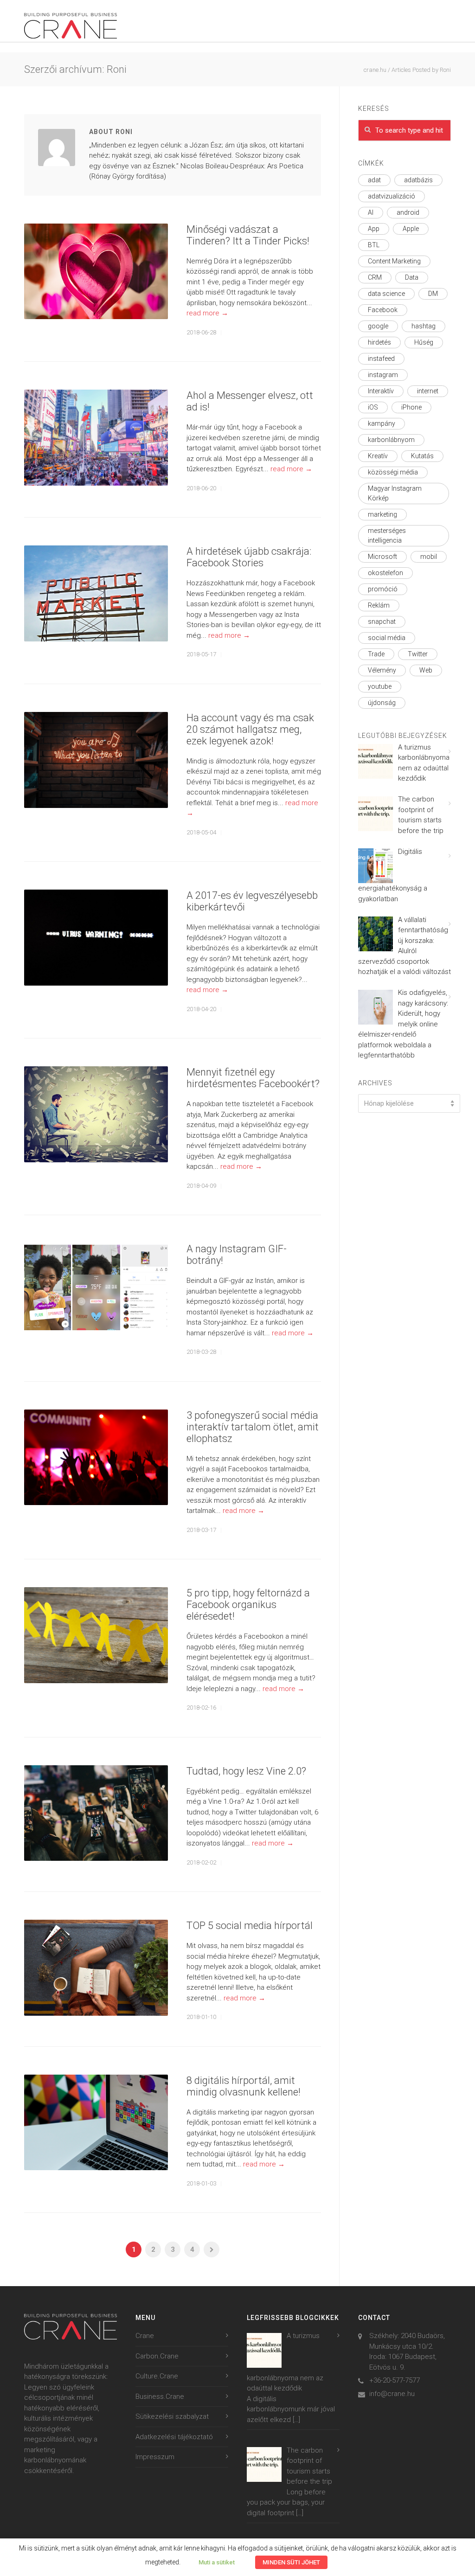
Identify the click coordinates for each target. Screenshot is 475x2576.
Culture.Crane (157, 2376)
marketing (382, 514)
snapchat (382, 622)
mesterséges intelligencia (387, 535)
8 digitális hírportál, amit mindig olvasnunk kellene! (244, 2086)
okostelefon (385, 573)
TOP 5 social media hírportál (250, 1926)
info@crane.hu (392, 2394)
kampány (382, 423)
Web (426, 670)
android (408, 212)
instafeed (381, 359)
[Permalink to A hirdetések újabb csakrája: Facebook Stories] (96, 593)
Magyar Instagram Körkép (395, 493)
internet (428, 391)
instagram (383, 375)
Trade (376, 654)
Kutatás (422, 456)
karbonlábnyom (391, 440)
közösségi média (393, 472)
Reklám (379, 605)
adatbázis (418, 180)
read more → (207, 313)
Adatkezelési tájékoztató (174, 2437)
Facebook (383, 310)
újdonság (382, 703)
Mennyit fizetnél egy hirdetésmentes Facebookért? (253, 1078)
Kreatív (378, 456)
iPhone (411, 407)
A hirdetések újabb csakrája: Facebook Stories (249, 557)
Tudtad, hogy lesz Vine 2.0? (246, 1771)
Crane (145, 2336)
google (378, 326)
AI (371, 212)
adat (374, 180)
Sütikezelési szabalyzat (172, 2416)
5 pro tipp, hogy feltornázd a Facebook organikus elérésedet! (248, 1605)
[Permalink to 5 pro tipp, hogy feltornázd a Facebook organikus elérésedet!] (96, 1635)
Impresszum (155, 2457)
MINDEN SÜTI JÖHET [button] (291, 2562)
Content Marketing (394, 261)
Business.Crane (160, 2397)
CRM (375, 277)
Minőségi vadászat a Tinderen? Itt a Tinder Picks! (248, 235)
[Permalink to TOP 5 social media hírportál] (96, 1968)
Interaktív (381, 391)
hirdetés (379, 342)
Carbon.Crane (157, 2356)
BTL (374, 245)
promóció (383, 589)
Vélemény (382, 670)
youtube (380, 686)
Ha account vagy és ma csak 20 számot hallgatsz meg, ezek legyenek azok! (250, 729)
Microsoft (382, 557)
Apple (411, 229)
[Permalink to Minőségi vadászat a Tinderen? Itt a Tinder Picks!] (96, 272)
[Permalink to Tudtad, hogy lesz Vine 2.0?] (96, 1813)
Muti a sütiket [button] (217, 2562)
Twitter (418, 654)
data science (386, 294)
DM (433, 294)
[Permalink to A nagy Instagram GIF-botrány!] (96, 1288)
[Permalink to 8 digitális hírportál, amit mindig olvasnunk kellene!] (96, 2123)
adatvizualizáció (392, 196)
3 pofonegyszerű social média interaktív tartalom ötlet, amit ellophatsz (253, 1427)
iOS (373, 407)
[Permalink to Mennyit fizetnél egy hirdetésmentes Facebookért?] (96, 1114)
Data (412, 277)
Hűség (424, 342)
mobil (429, 557)
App (374, 229)
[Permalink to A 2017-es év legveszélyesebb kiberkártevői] (96, 938)
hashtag (424, 326)
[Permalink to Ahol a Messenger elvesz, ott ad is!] (96, 438)
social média (387, 638)
